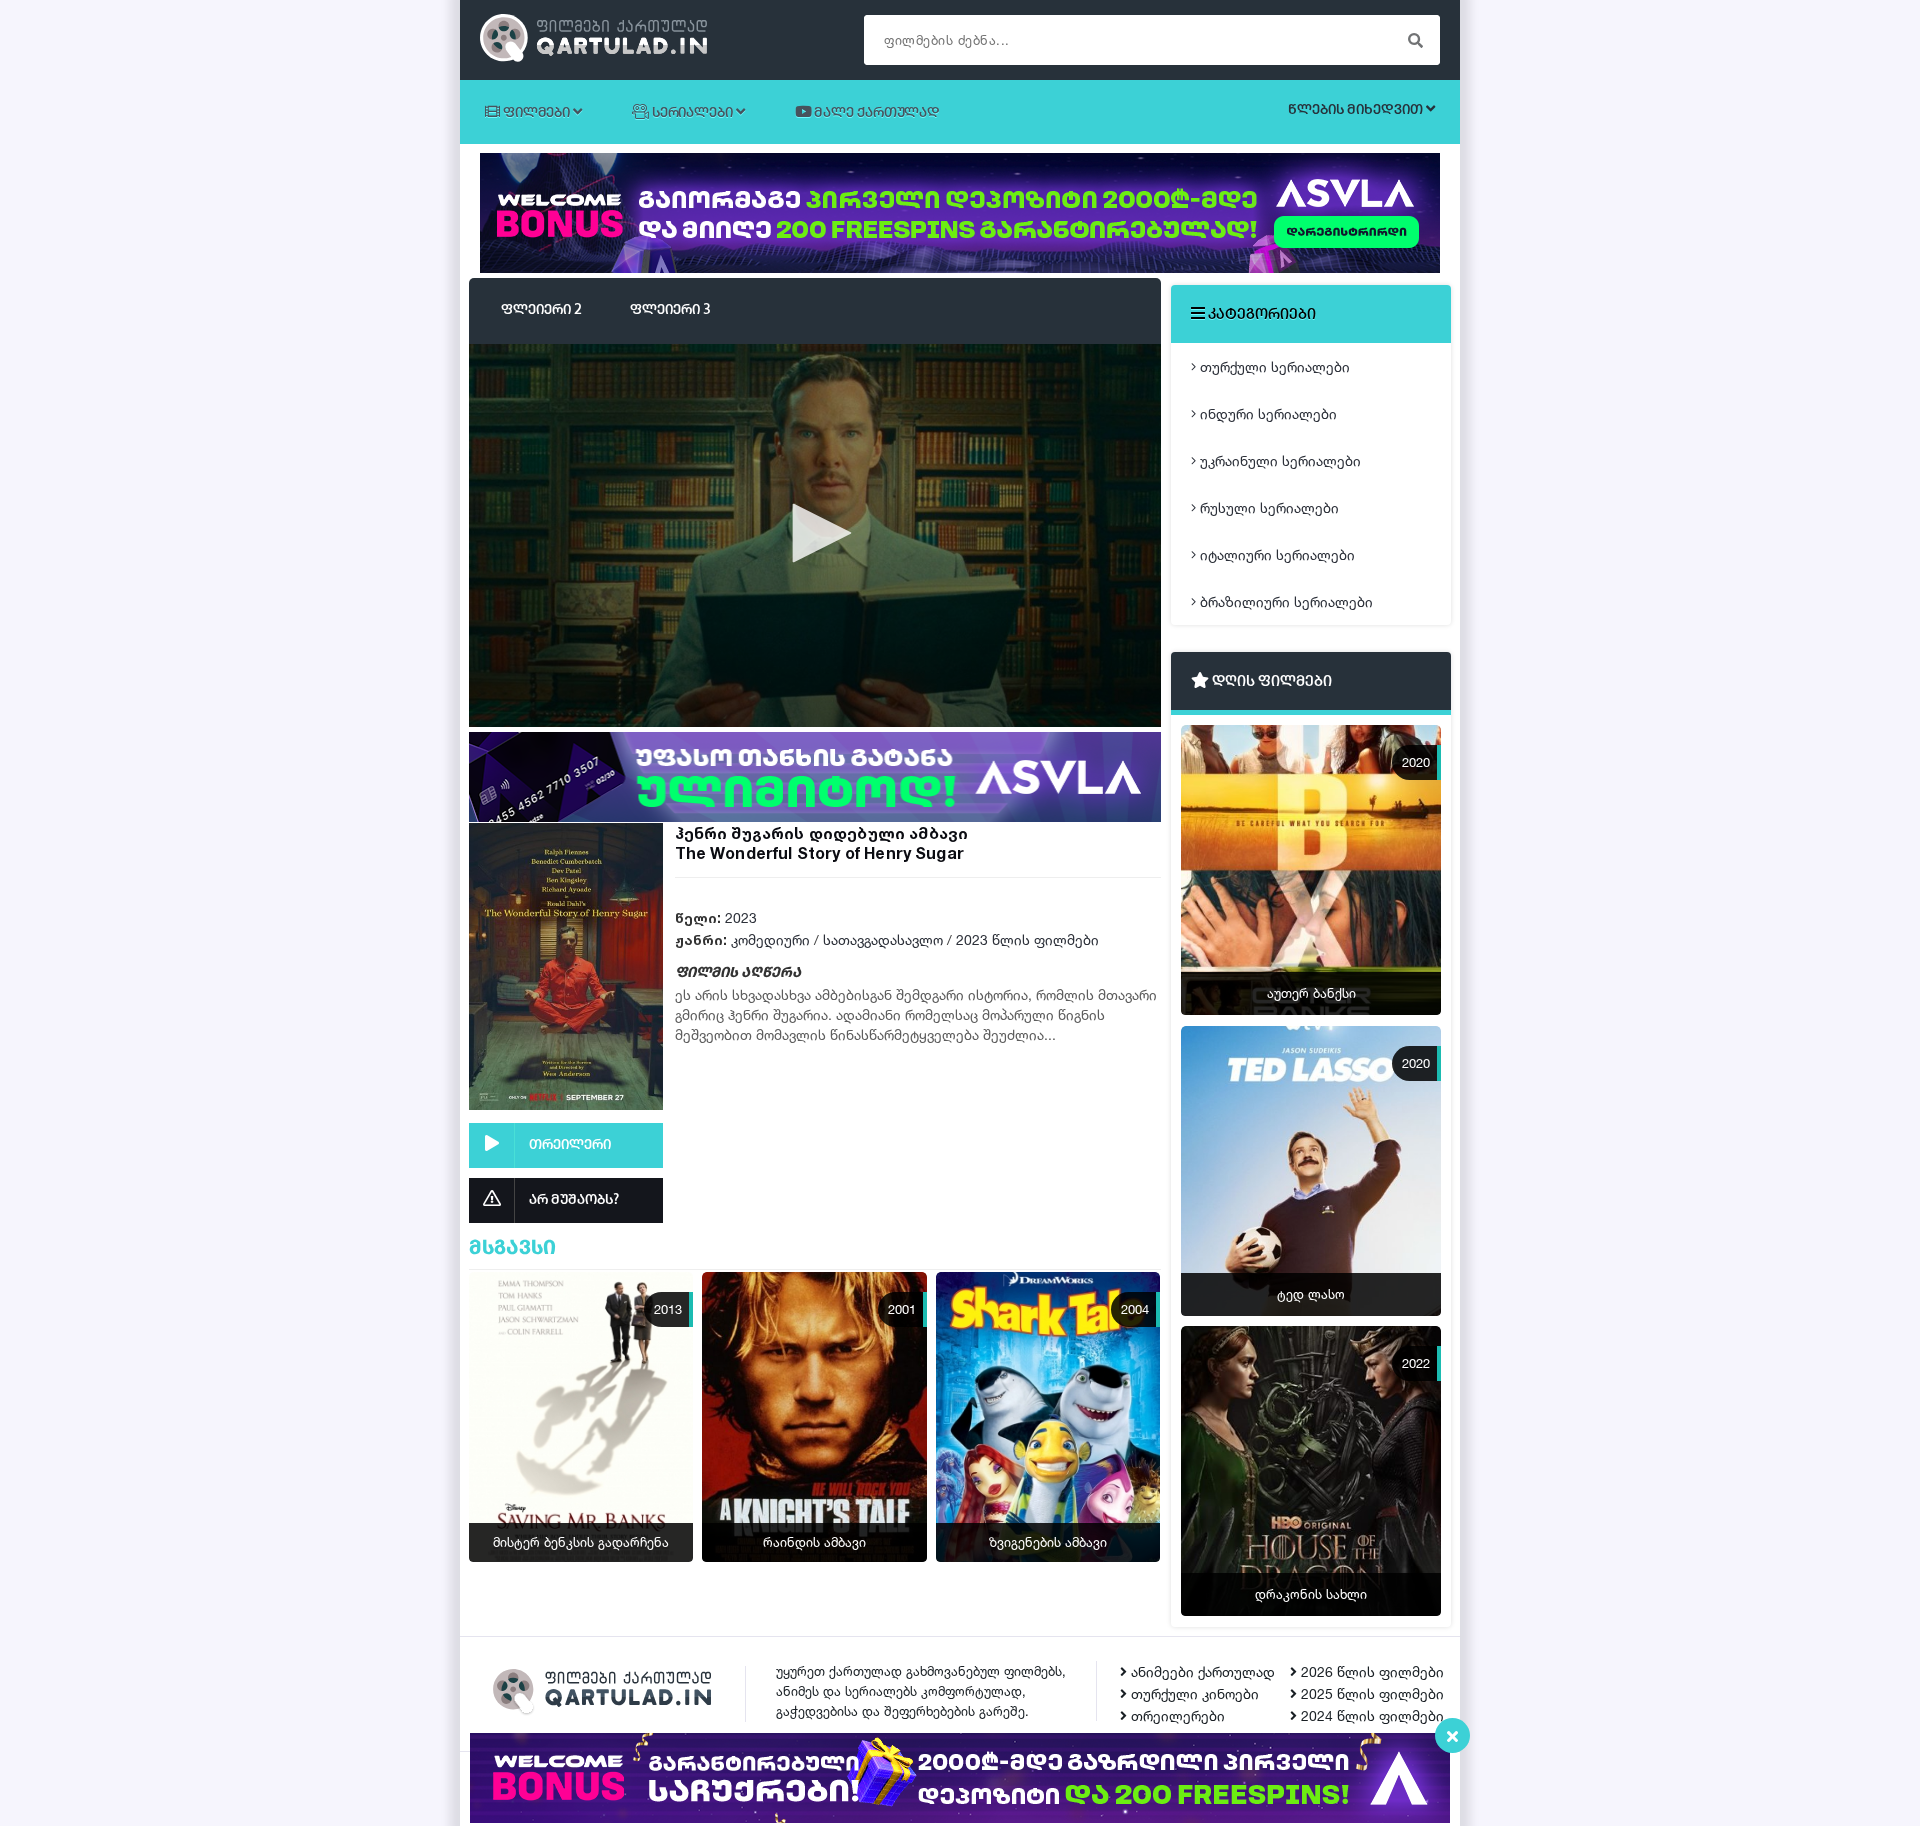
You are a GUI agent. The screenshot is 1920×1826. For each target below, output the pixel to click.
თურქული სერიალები (1273, 366)
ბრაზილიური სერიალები (1284, 601)
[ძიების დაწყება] (1415, 40)
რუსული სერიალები (1267, 507)
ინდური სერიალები (1266, 413)
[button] (815, 533)
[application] (815, 534)
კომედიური (770, 939)
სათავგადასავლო (883, 939)
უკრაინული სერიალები (1278, 460)
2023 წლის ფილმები (1027, 939)
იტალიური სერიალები (1275, 554)
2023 (741, 917)
